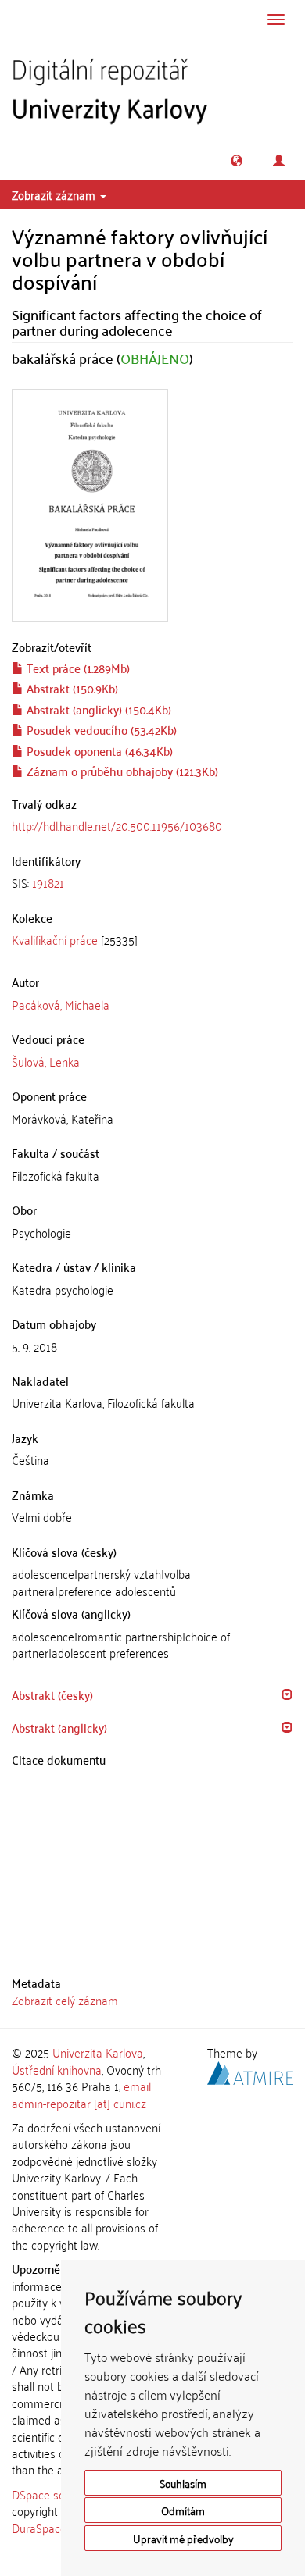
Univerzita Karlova (98, 2052)
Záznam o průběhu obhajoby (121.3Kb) (121, 771)
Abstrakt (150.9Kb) (71, 688)
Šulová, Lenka (46, 1061)
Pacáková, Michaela (61, 1004)
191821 (48, 882)
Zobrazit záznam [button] (55, 194)
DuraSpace (39, 2528)
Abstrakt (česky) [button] (52, 1694)
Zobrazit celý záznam (65, 2000)
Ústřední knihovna (57, 2069)
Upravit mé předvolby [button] (183, 2538)
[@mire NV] (250, 2070)
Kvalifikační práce (55, 939)
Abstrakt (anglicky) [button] (59, 1727)
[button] (237, 160)
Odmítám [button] (183, 2510)
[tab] (152, 883)
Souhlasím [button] (183, 2483)
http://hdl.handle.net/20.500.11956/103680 (117, 825)
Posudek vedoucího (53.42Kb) (100, 729)
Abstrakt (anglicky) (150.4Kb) (97, 709)
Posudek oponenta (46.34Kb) (98, 750)
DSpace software (54, 2494)
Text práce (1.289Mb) (77, 668)
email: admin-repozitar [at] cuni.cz (82, 2094)
